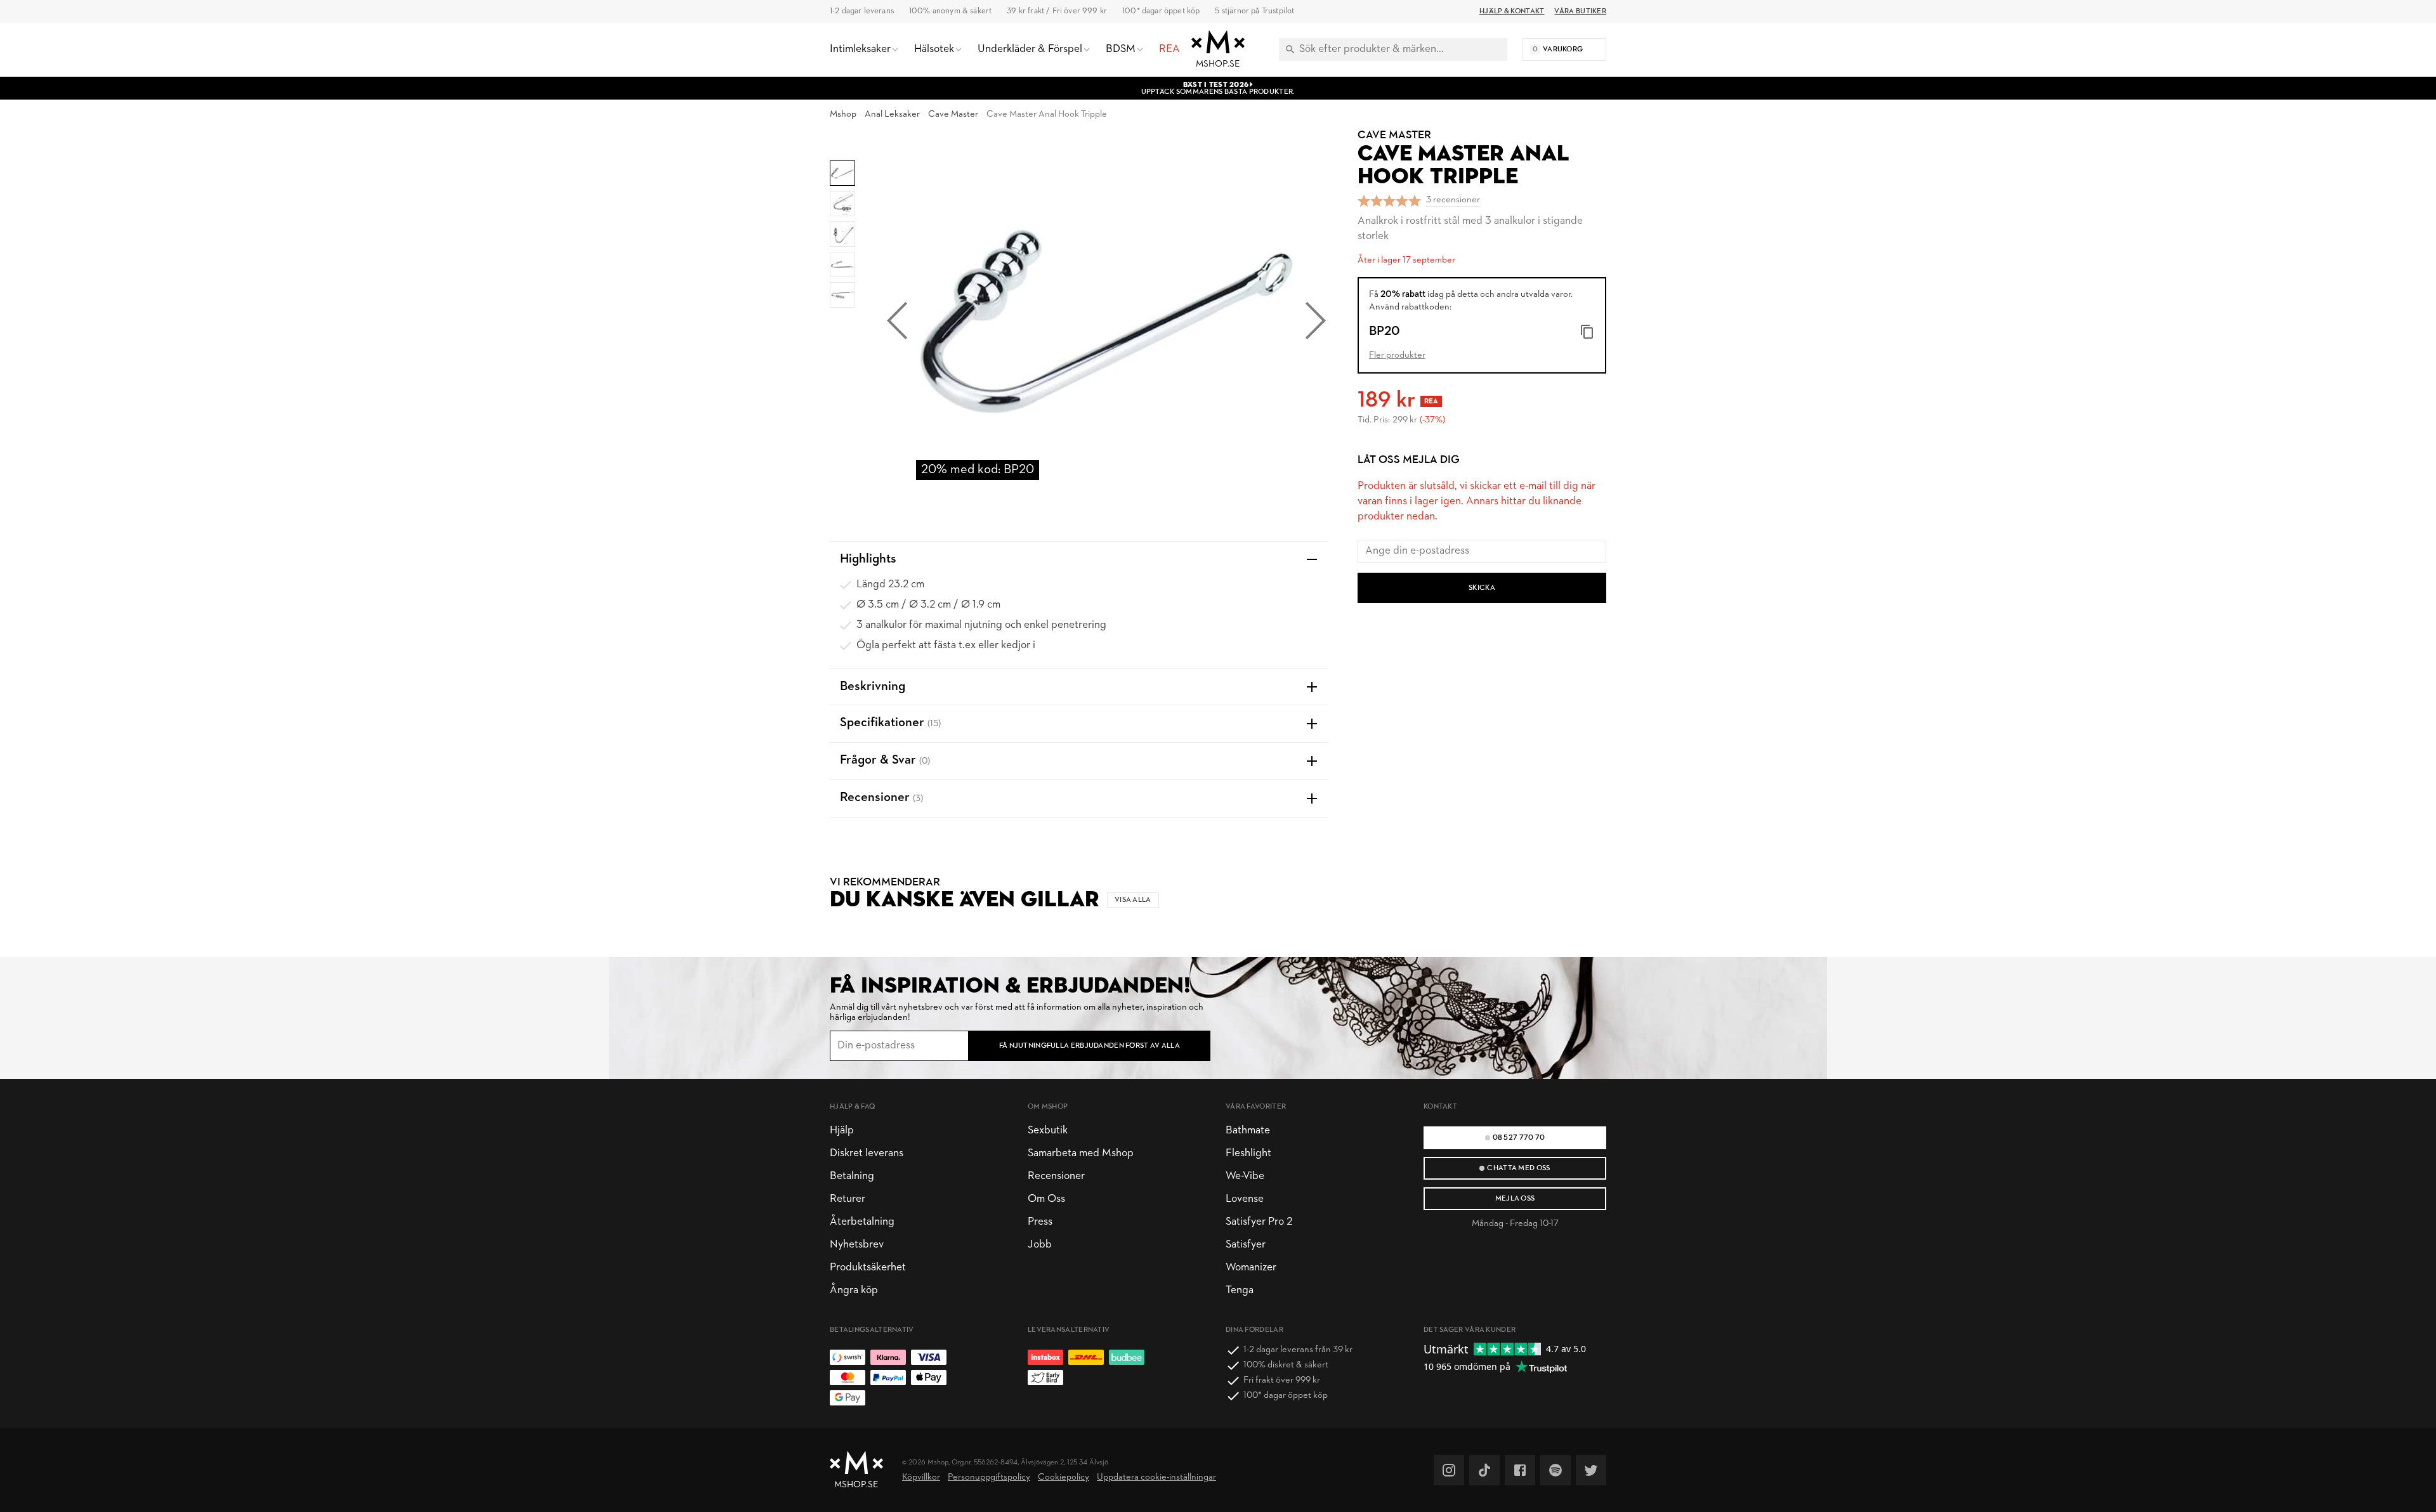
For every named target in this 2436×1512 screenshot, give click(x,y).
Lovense (1245, 1199)
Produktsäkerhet (868, 1268)
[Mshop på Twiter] (1591, 1470)
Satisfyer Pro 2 (1259, 1222)
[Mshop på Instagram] (1449, 1470)
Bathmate (1248, 1131)
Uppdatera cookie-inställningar (1156, 1477)
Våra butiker (1580, 11)
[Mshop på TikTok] (1484, 1470)
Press (1040, 1222)
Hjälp (842, 1131)
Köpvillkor (921, 1477)
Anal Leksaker (892, 114)
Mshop (843, 114)
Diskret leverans (867, 1153)
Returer (848, 1199)
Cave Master (953, 114)
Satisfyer (1246, 1245)
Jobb (1040, 1245)
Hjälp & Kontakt (1512, 11)
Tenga (1240, 1290)
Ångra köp (854, 1290)
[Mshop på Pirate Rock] (1555, 1470)
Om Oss (1046, 1199)
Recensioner (1056, 1176)
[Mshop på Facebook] (1520, 1470)
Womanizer (1251, 1268)
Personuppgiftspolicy (989, 1477)
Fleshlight (1248, 1153)
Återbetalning (862, 1222)
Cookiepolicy (1064, 1477)
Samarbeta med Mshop (1081, 1153)
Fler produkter (1397, 355)
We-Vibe (1245, 1176)
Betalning (852, 1176)
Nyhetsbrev (857, 1245)
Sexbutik (1048, 1131)
